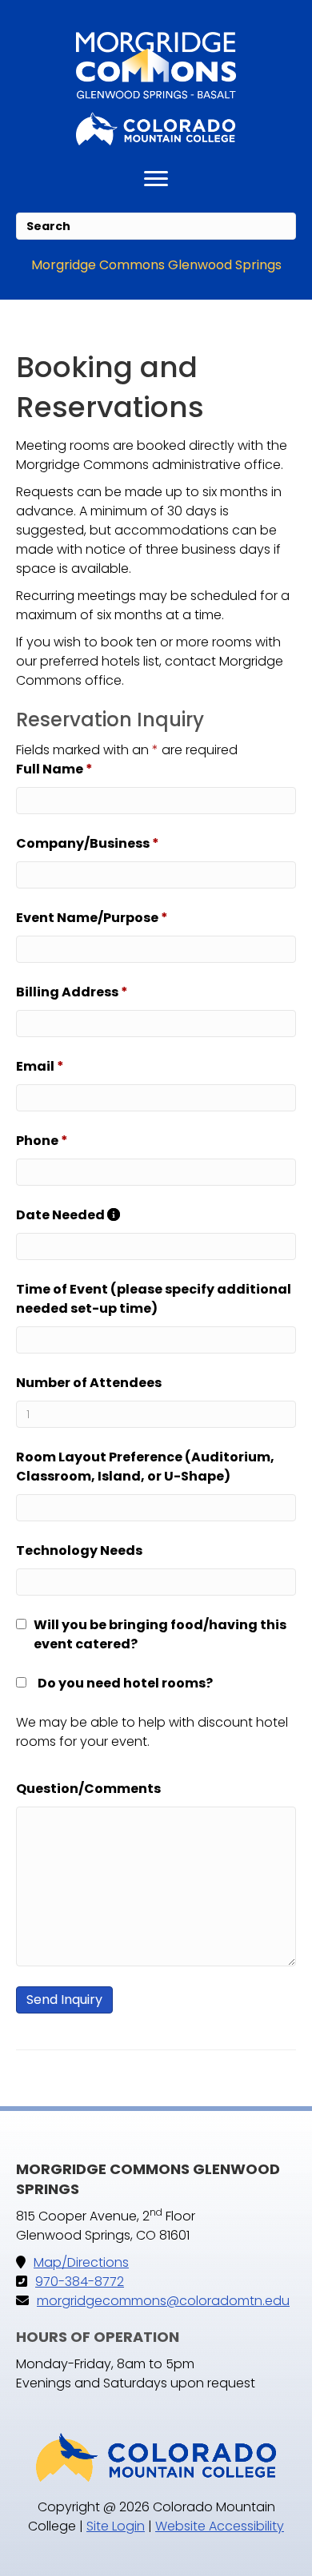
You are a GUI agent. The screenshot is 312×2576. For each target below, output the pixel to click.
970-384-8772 (80, 2282)
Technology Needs (79, 1550)
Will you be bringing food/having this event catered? (160, 1634)
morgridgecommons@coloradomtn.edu (163, 2301)
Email (40, 1066)
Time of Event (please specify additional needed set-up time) (154, 1299)
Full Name (54, 769)
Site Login (116, 2526)
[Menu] (156, 179)
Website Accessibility (220, 2526)
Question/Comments (88, 1789)
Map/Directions (81, 2262)
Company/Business (88, 843)
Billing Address (72, 992)
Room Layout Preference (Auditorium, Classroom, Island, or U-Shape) (145, 1467)
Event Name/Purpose (92, 918)
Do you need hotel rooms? (125, 1683)
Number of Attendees (89, 1383)
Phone (42, 1141)
